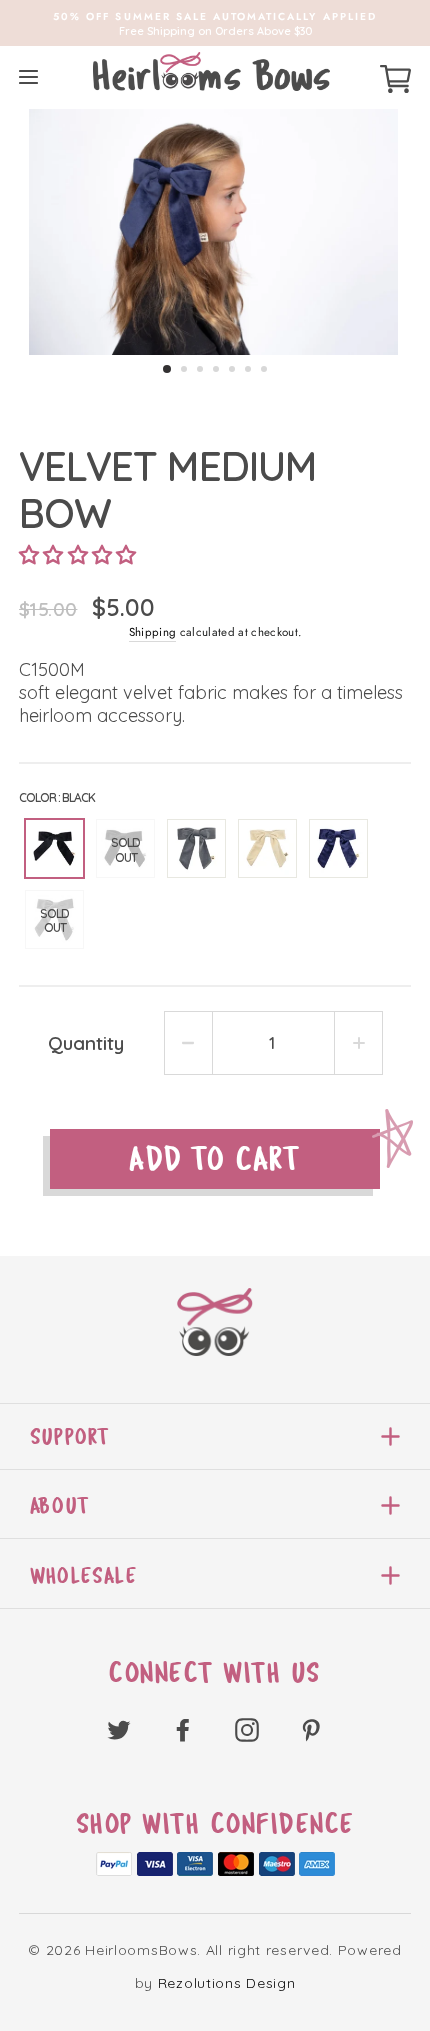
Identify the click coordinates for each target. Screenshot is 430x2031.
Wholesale (83, 1575)
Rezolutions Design (227, 1983)
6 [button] (248, 369)
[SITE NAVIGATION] (28, 76)
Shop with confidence (215, 1824)
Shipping (153, 632)
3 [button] (200, 369)
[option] (215, 23)
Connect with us (215, 1673)
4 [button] (216, 369)
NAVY (338, 848)
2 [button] (184, 369)
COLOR (57, 797)
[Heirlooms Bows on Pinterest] (311, 1729)
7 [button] (264, 369)
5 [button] (232, 369)
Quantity (86, 1043)
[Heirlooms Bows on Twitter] (119, 1729)
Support (69, 1436)
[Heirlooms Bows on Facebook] (183, 1729)
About (59, 1505)
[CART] (395, 76)
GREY (196, 848)
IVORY (267, 848)
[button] (78, 555)
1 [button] (167, 369)
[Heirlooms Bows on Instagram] (247, 1729)
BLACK (54, 848)
